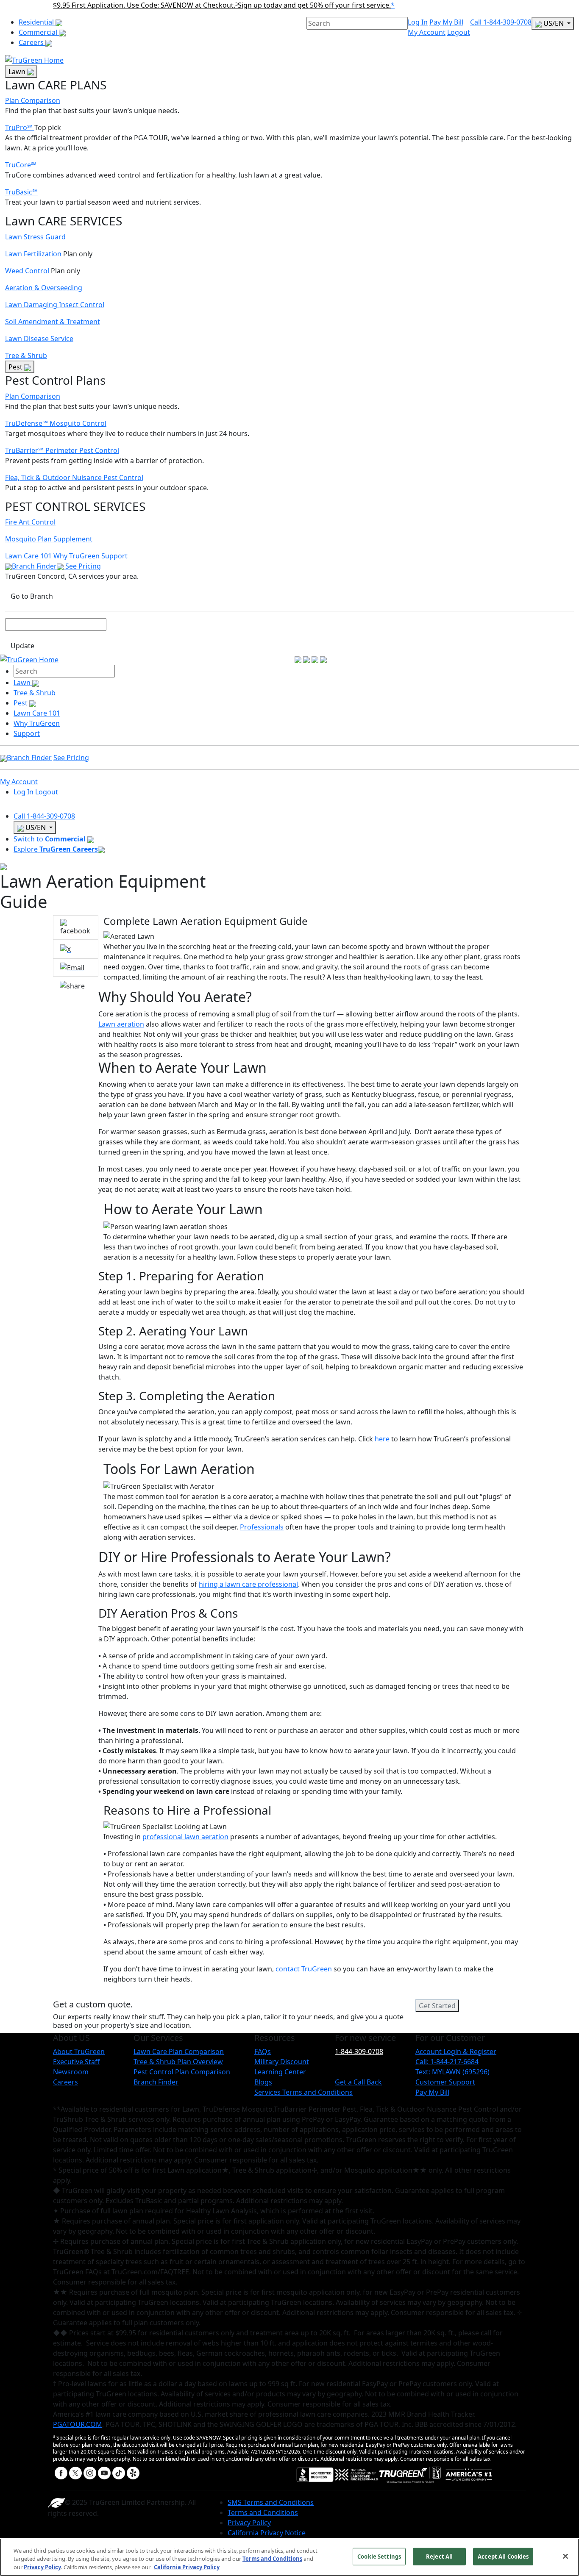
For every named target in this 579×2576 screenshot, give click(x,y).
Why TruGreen (77, 556)
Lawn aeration (121, 1024)
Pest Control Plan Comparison (182, 2072)
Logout (459, 32)
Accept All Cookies (503, 2556)
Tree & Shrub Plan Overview (178, 2062)
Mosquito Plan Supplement (49, 539)
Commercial (39, 32)
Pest (16, 367)
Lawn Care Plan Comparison (179, 2051)
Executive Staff (76, 2062)
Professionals (262, 1527)
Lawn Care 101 (28, 556)
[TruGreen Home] (34, 59)
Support (114, 556)
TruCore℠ (21, 165)
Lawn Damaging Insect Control (55, 305)
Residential (37, 22)
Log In (418, 22)
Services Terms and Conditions (303, 2092)
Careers (32, 42)
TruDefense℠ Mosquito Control (56, 423)
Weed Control (28, 271)
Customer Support (445, 2082)
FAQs (263, 2051)
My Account (427, 32)
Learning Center (280, 2072)
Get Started (437, 2006)
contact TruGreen (304, 1969)
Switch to (50, 839)
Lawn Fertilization (34, 254)
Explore (56, 849)
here (382, 1439)
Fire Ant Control (30, 522)
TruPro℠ (20, 128)
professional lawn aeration (185, 1837)
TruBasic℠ (21, 192)
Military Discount (282, 2062)
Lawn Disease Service (39, 339)
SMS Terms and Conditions (271, 2502)
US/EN (554, 23)
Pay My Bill (446, 22)
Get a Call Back (358, 2082)
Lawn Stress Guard (35, 237)
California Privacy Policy (187, 2567)
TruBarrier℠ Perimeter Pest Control (62, 450)
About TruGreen (79, 2051)
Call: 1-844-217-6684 (447, 2062)
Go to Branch (32, 596)
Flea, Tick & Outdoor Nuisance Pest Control (74, 477)
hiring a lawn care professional (248, 1584)
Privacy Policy (249, 2523)
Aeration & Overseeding (44, 288)
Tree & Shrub (26, 355)
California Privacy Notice (267, 2533)
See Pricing (83, 566)
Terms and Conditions (263, 2512)
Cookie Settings (379, 2556)
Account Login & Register (456, 2051)
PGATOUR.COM (78, 2424)
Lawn (18, 72)
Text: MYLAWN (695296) (452, 2072)
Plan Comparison (33, 100)
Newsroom (71, 2072)
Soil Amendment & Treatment (53, 322)
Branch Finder (34, 566)
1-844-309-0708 (359, 2051)
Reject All (439, 2556)
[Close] (565, 2556)
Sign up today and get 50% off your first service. (314, 5)
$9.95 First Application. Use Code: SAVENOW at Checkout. (145, 5)
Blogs (263, 2082)
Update (22, 646)
